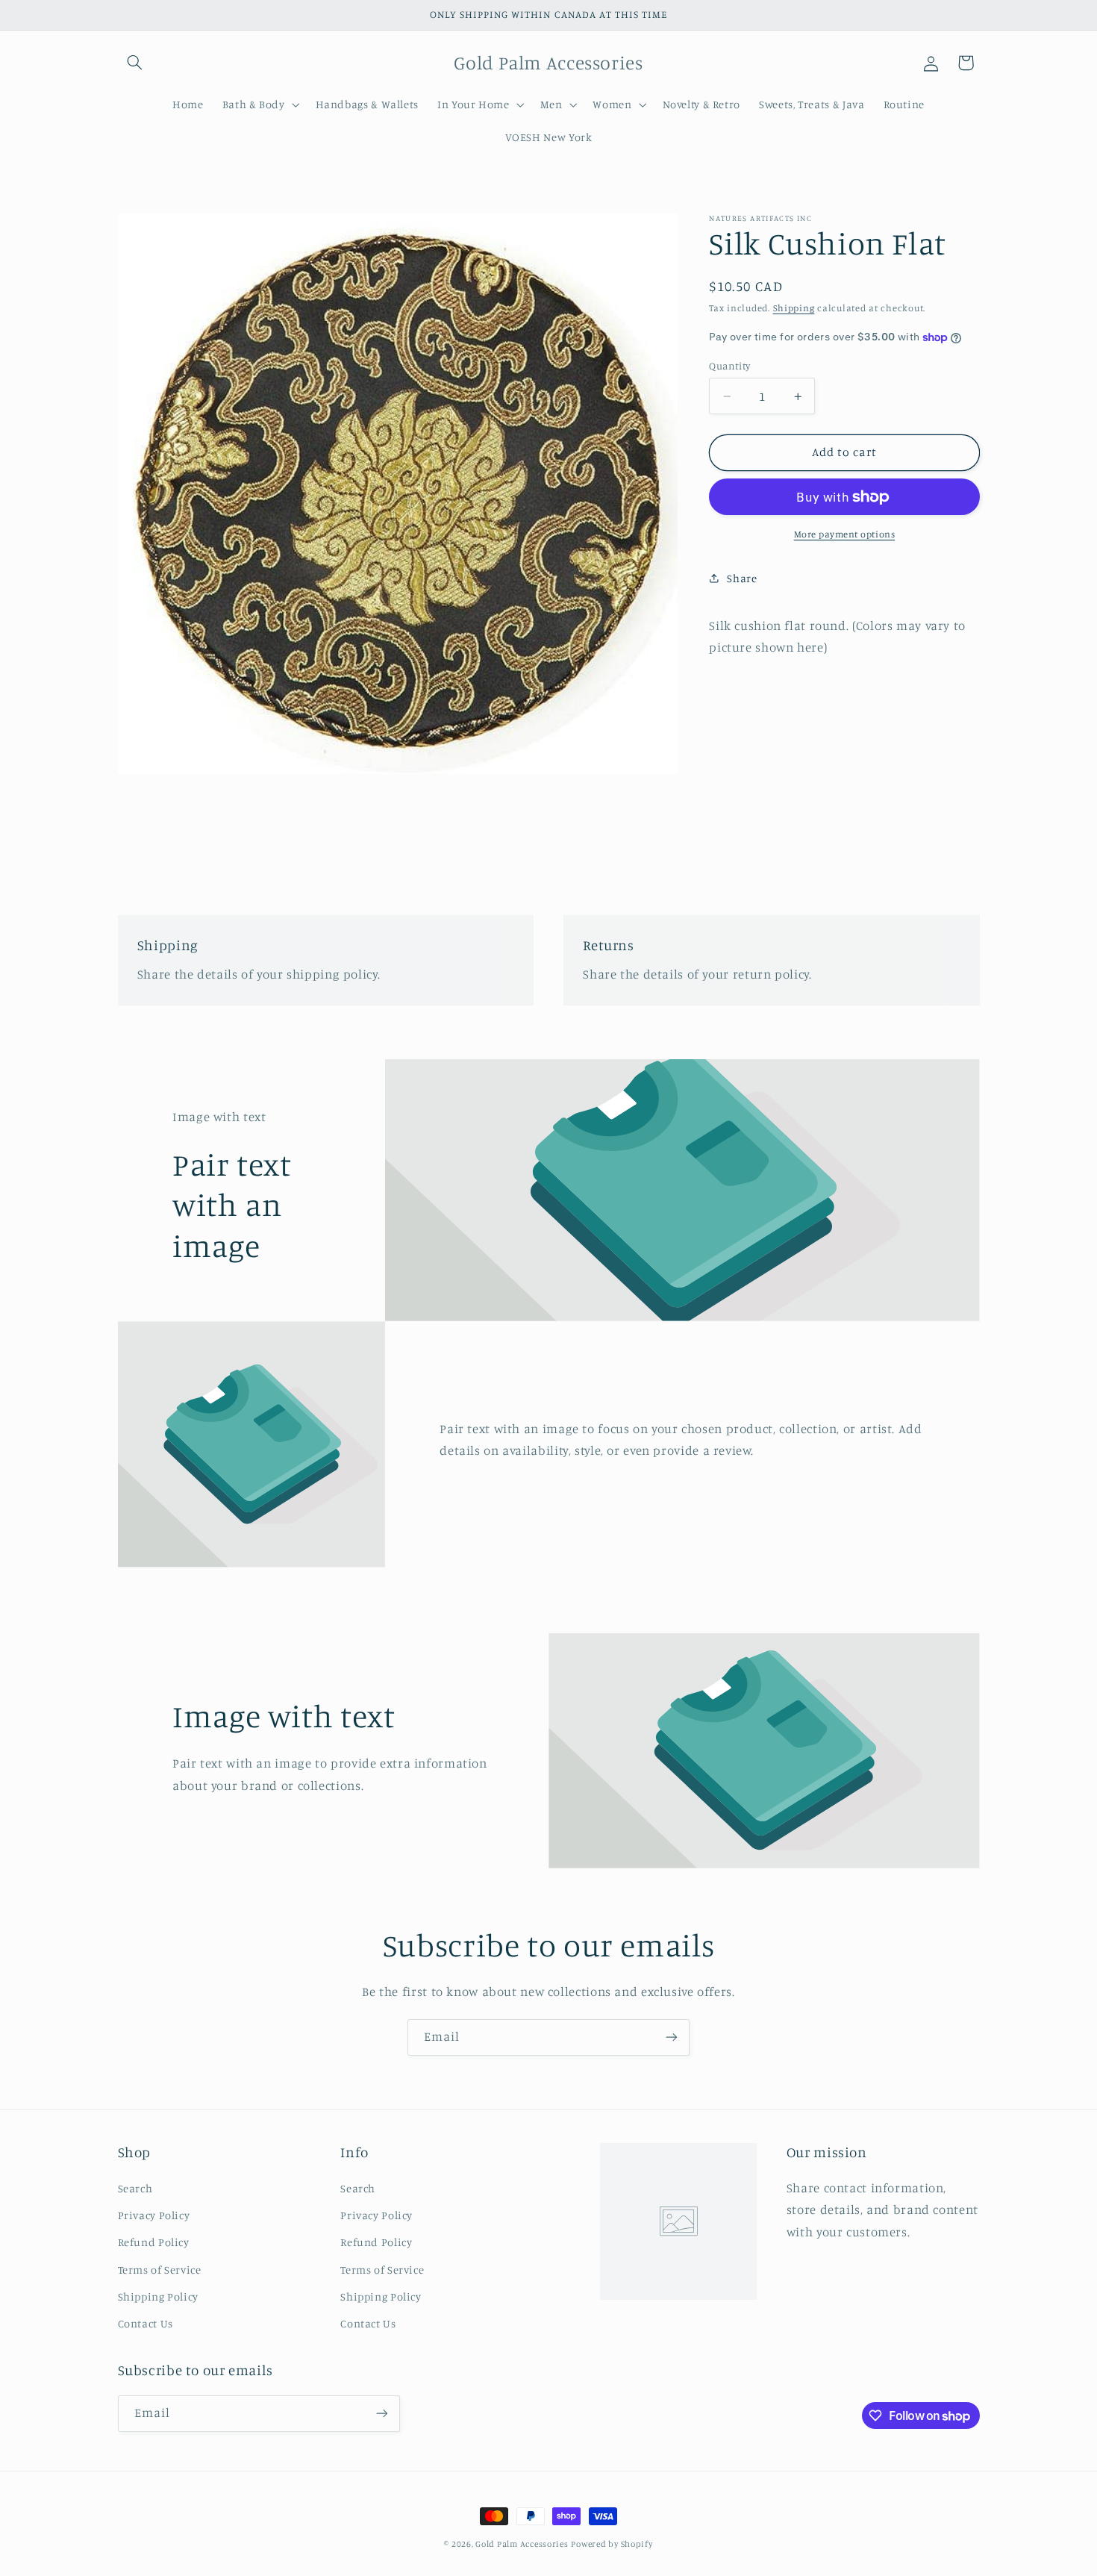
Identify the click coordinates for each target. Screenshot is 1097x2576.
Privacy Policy (154, 2215)
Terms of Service (160, 2270)
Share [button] (742, 578)
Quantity (729, 366)
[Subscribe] (672, 2037)
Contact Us (146, 2323)
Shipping (794, 308)
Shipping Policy (158, 2296)
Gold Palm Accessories (522, 2544)
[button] (135, 63)
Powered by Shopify (612, 2544)
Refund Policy (154, 2242)
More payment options (845, 534)
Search (135, 2188)
